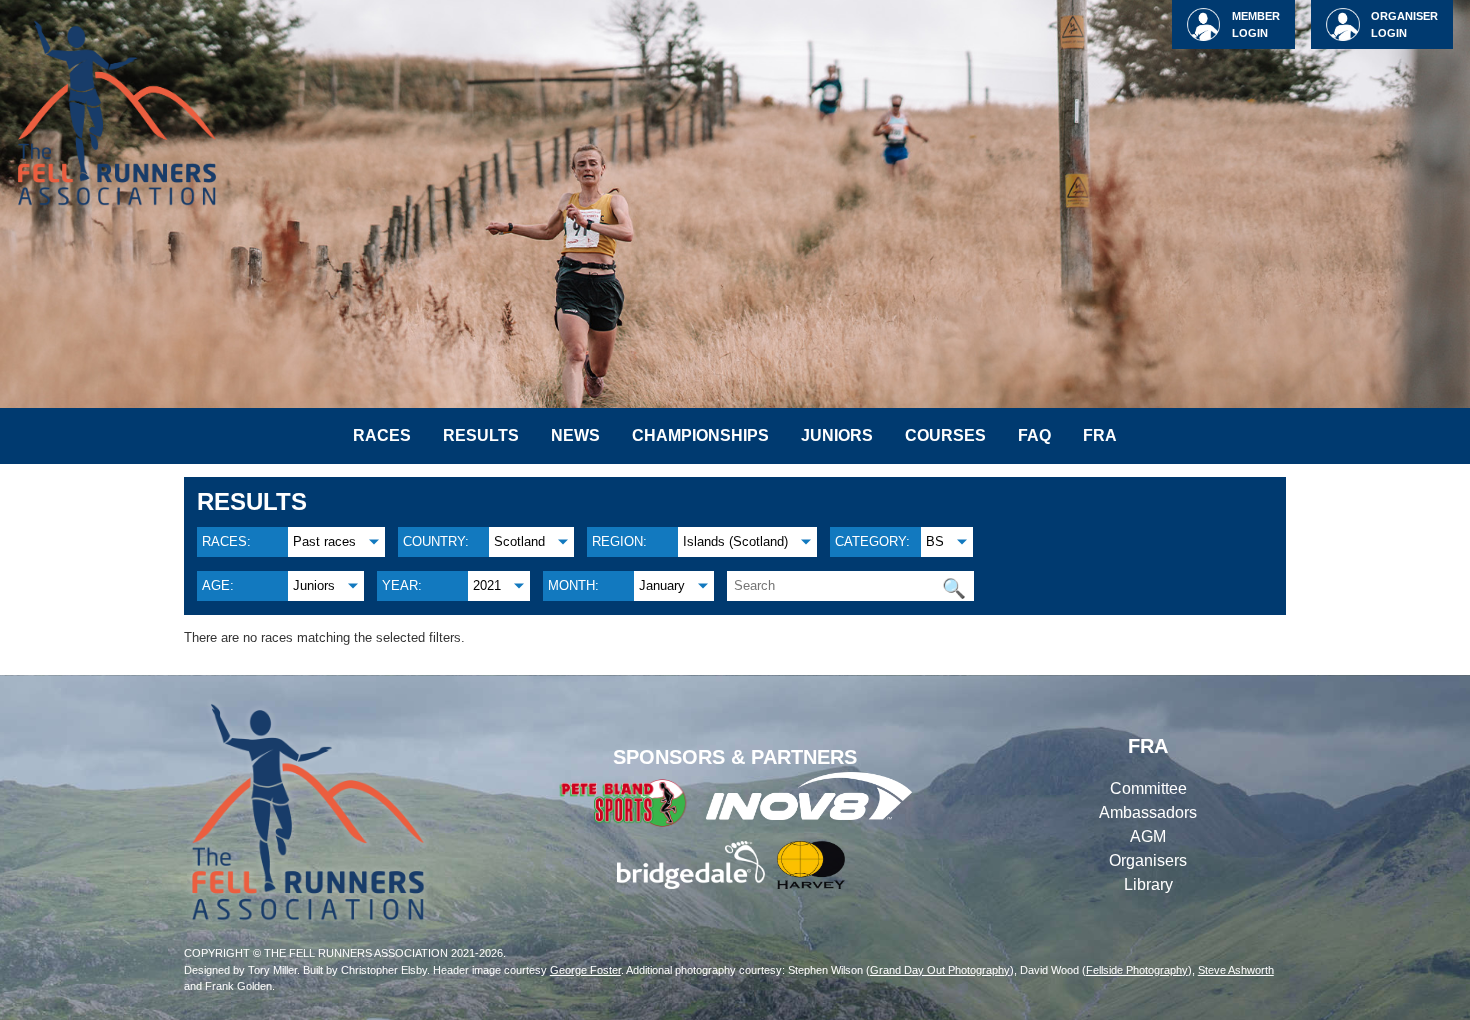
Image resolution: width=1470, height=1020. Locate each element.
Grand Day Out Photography (940, 970)
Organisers (1148, 860)
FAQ (1034, 435)
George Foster (585, 970)
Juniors (837, 435)
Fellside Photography (1137, 970)
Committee (1148, 788)
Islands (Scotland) (735, 541)
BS (935, 541)
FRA (1100, 435)
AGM (1148, 836)
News (575, 435)
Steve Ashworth (1236, 970)
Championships (700, 435)
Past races (324, 541)
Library (1148, 884)
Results (481, 435)
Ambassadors (1148, 812)
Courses (945, 435)
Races (382, 435)
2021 (487, 585)
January (662, 585)
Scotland (519, 541)
